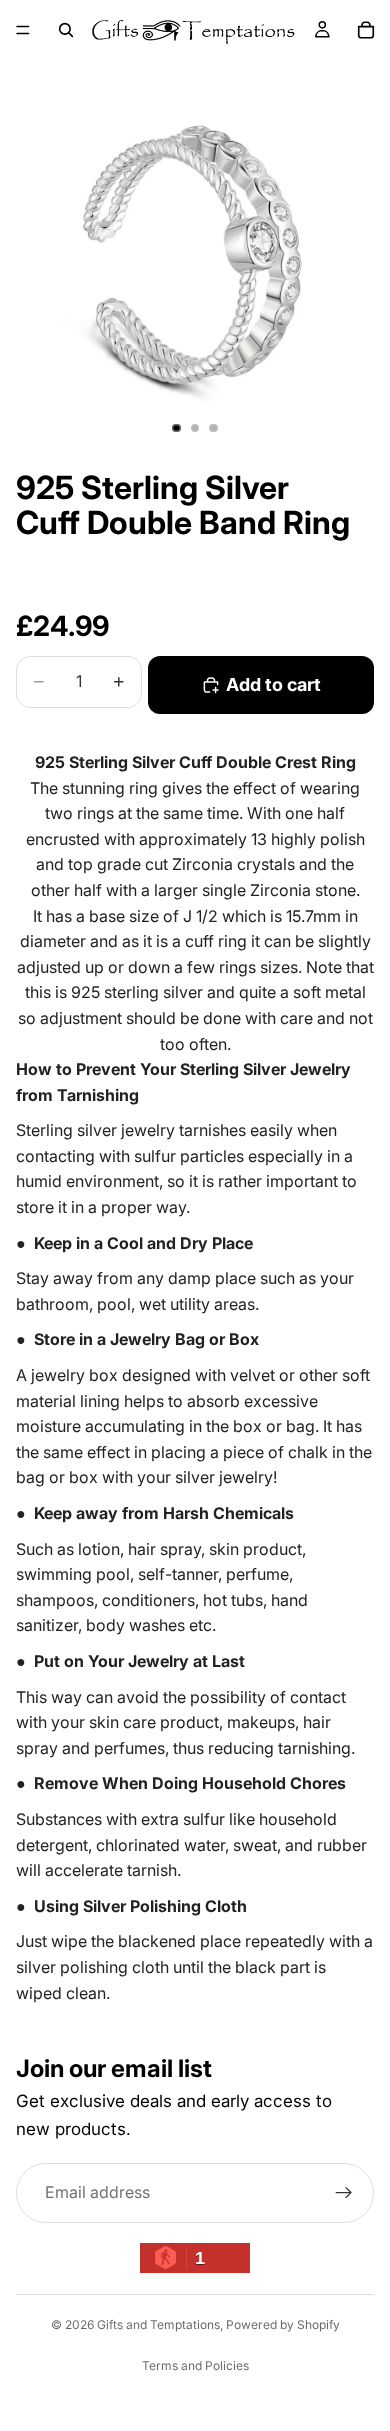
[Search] (66, 30)
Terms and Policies (195, 2365)
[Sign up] (344, 2193)
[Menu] (23, 30)
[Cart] (366, 30)
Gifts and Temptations (158, 2324)
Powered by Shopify (283, 2324)
